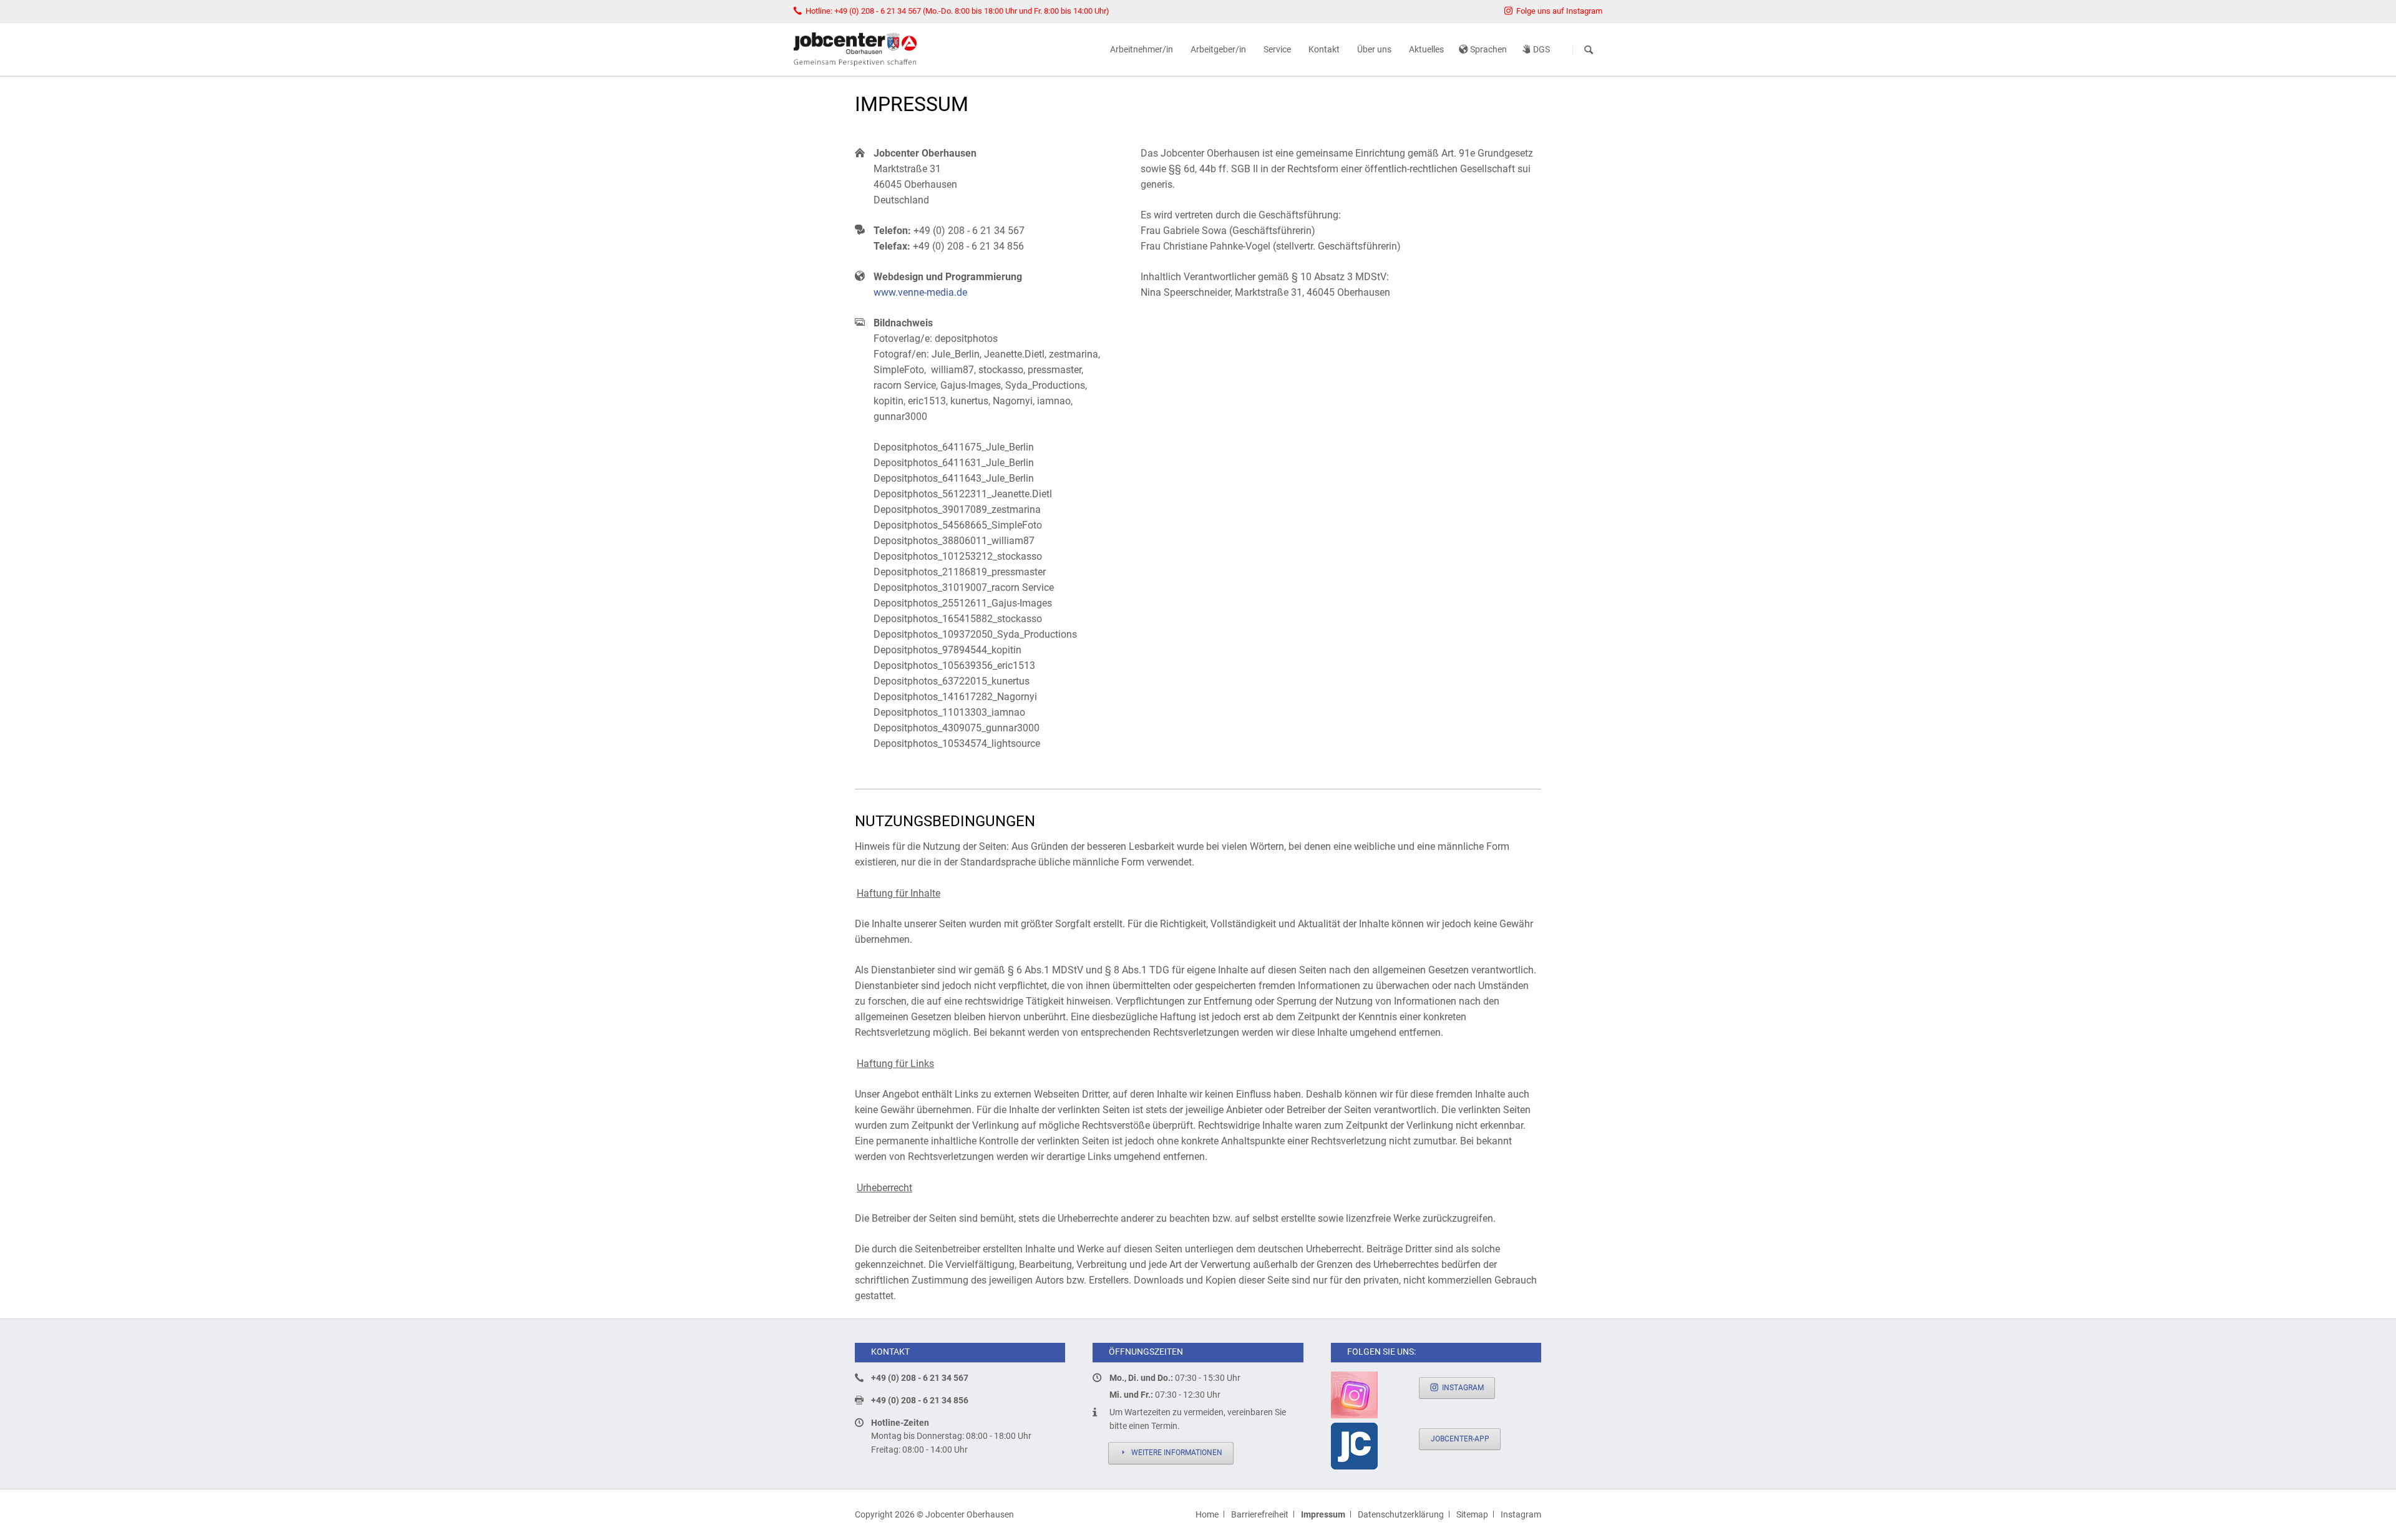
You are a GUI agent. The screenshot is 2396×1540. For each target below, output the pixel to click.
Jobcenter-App (1460, 1439)
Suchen (1589, 50)
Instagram (1462, 1388)
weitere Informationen (1176, 1453)
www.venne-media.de (920, 292)
